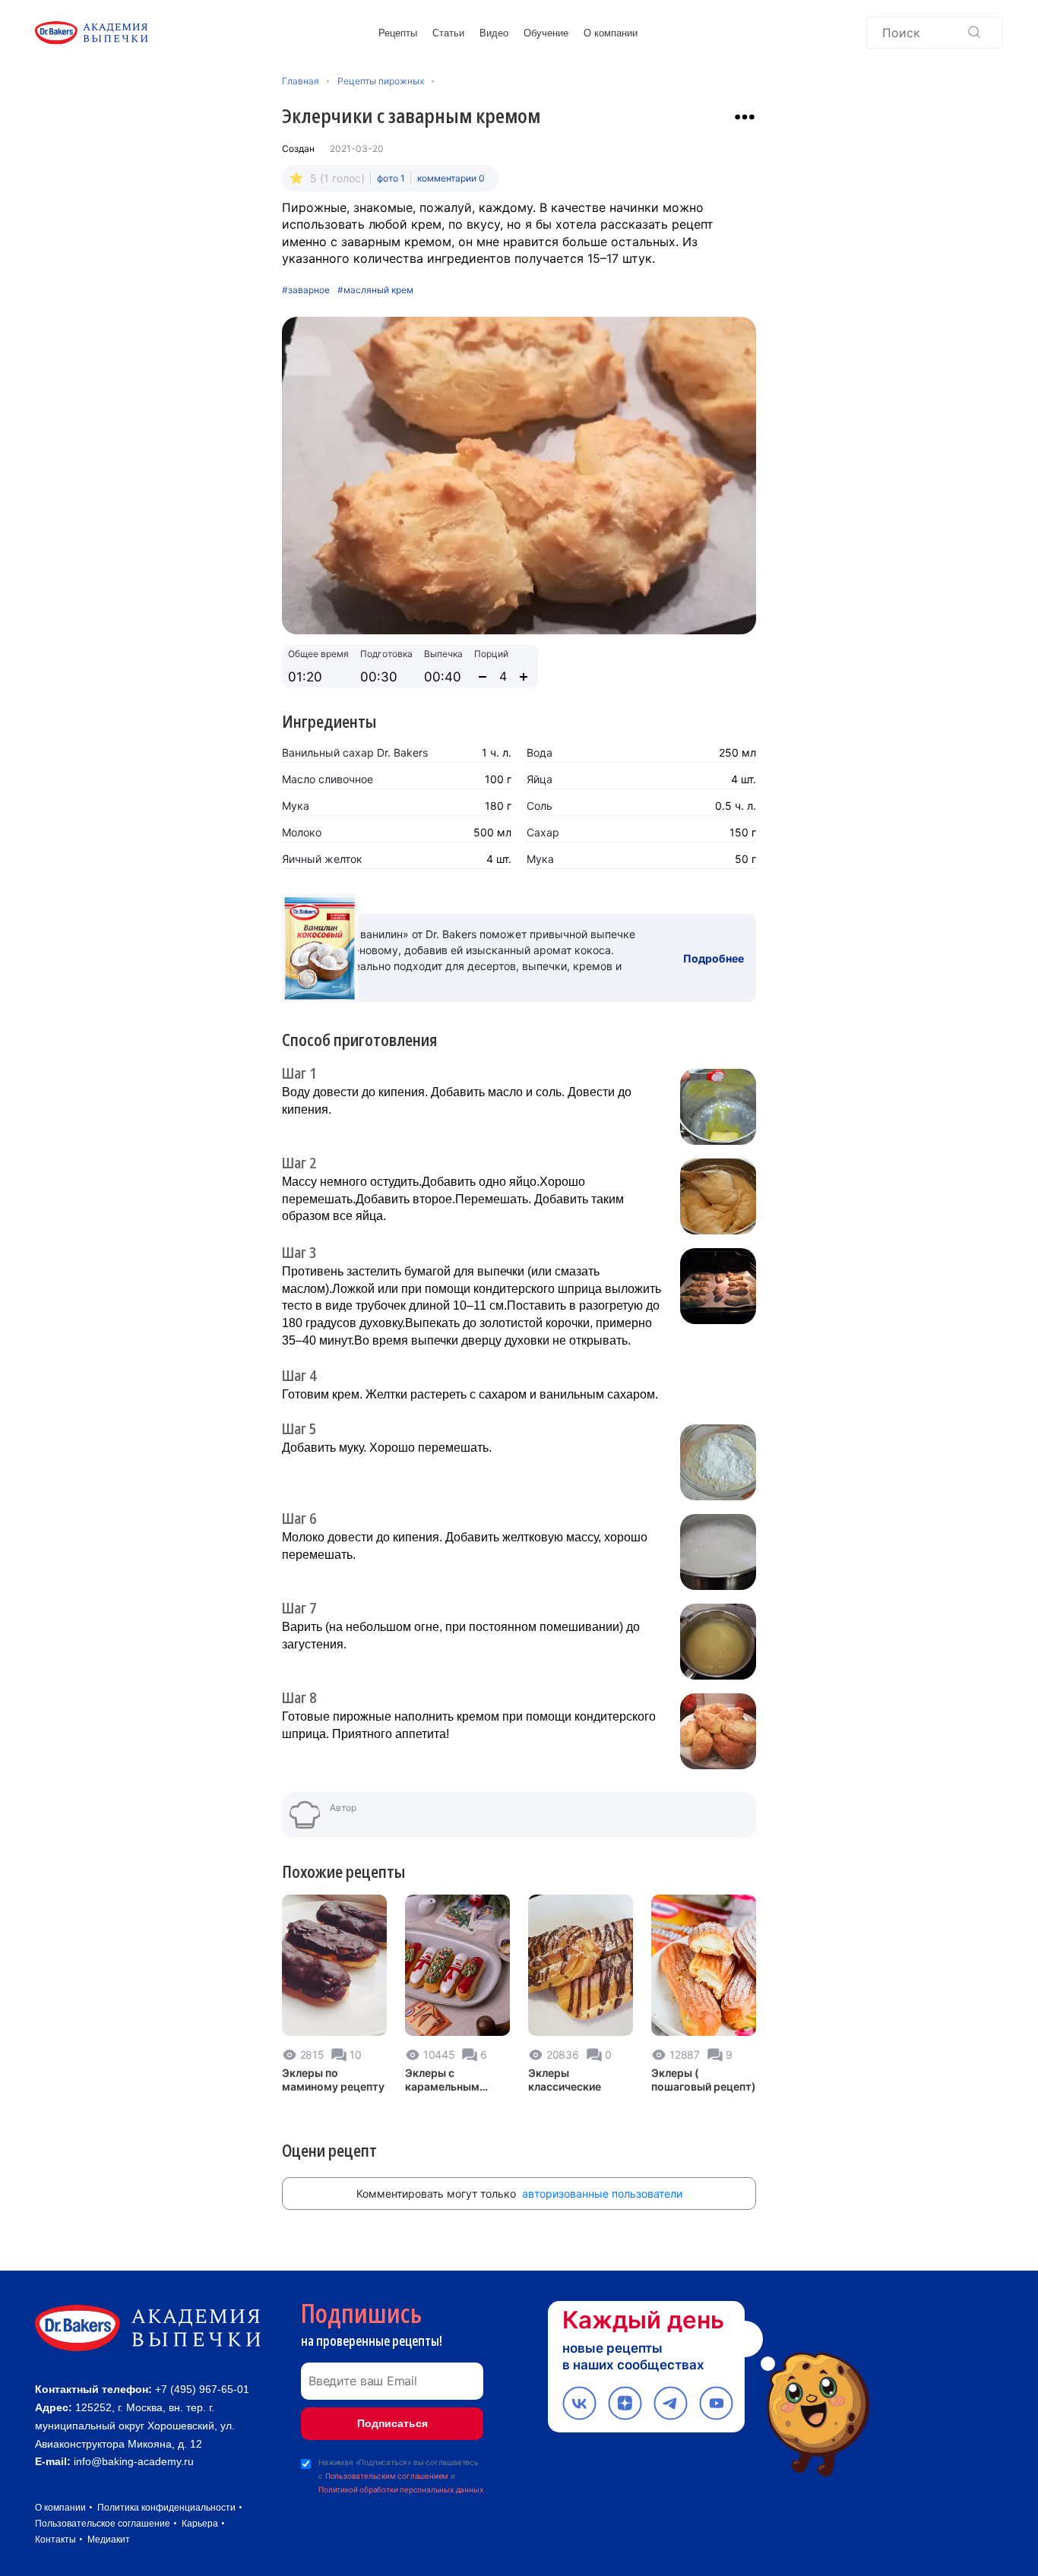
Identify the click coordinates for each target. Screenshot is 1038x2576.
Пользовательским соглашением (387, 2476)
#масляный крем (375, 290)
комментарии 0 (451, 178)
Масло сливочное (328, 779)
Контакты (55, 2540)
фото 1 (391, 178)
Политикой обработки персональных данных (400, 2489)
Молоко (302, 832)
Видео (494, 33)
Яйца (540, 779)
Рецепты (398, 33)
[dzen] (625, 2403)
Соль (540, 806)
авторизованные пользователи (602, 2194)
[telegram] (671, 2403)
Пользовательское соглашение (103, 2524)
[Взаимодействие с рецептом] (745, 117)
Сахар (543, 832)
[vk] (579, 2403)
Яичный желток (322, 859)
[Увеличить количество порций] (524, 677)
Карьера (200, 2524)
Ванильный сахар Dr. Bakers (355, 752)
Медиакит (109, 2540)
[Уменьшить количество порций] (483, 677)
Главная (301, 81)
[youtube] (716, 2403)
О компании (611, 33)
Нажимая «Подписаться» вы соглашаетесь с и (400, 2476)
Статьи (448, 33)
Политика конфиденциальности (166, 2508)
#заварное (306, 290)
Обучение (546, 33)
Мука (296, 806)
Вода (540, 752)
